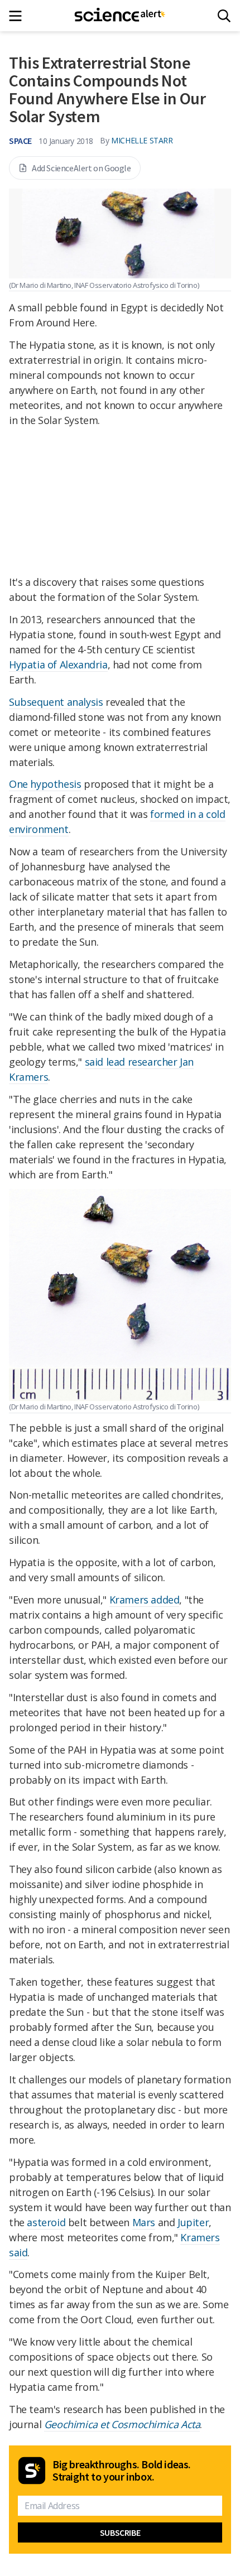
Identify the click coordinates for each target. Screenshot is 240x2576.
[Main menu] (19, 16)
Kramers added (145, 1600)
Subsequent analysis (56, 702)
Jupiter (193, 2222)
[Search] (224, 16)
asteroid (46, 2222)
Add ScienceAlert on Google (81, 168)
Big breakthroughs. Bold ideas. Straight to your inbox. (122, 2471)
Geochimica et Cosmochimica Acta (122, 2424)
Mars (144, 2222)
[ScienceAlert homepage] (120, 16)
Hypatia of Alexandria (58, 665)
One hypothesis (45, 784)
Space (20, 141)
